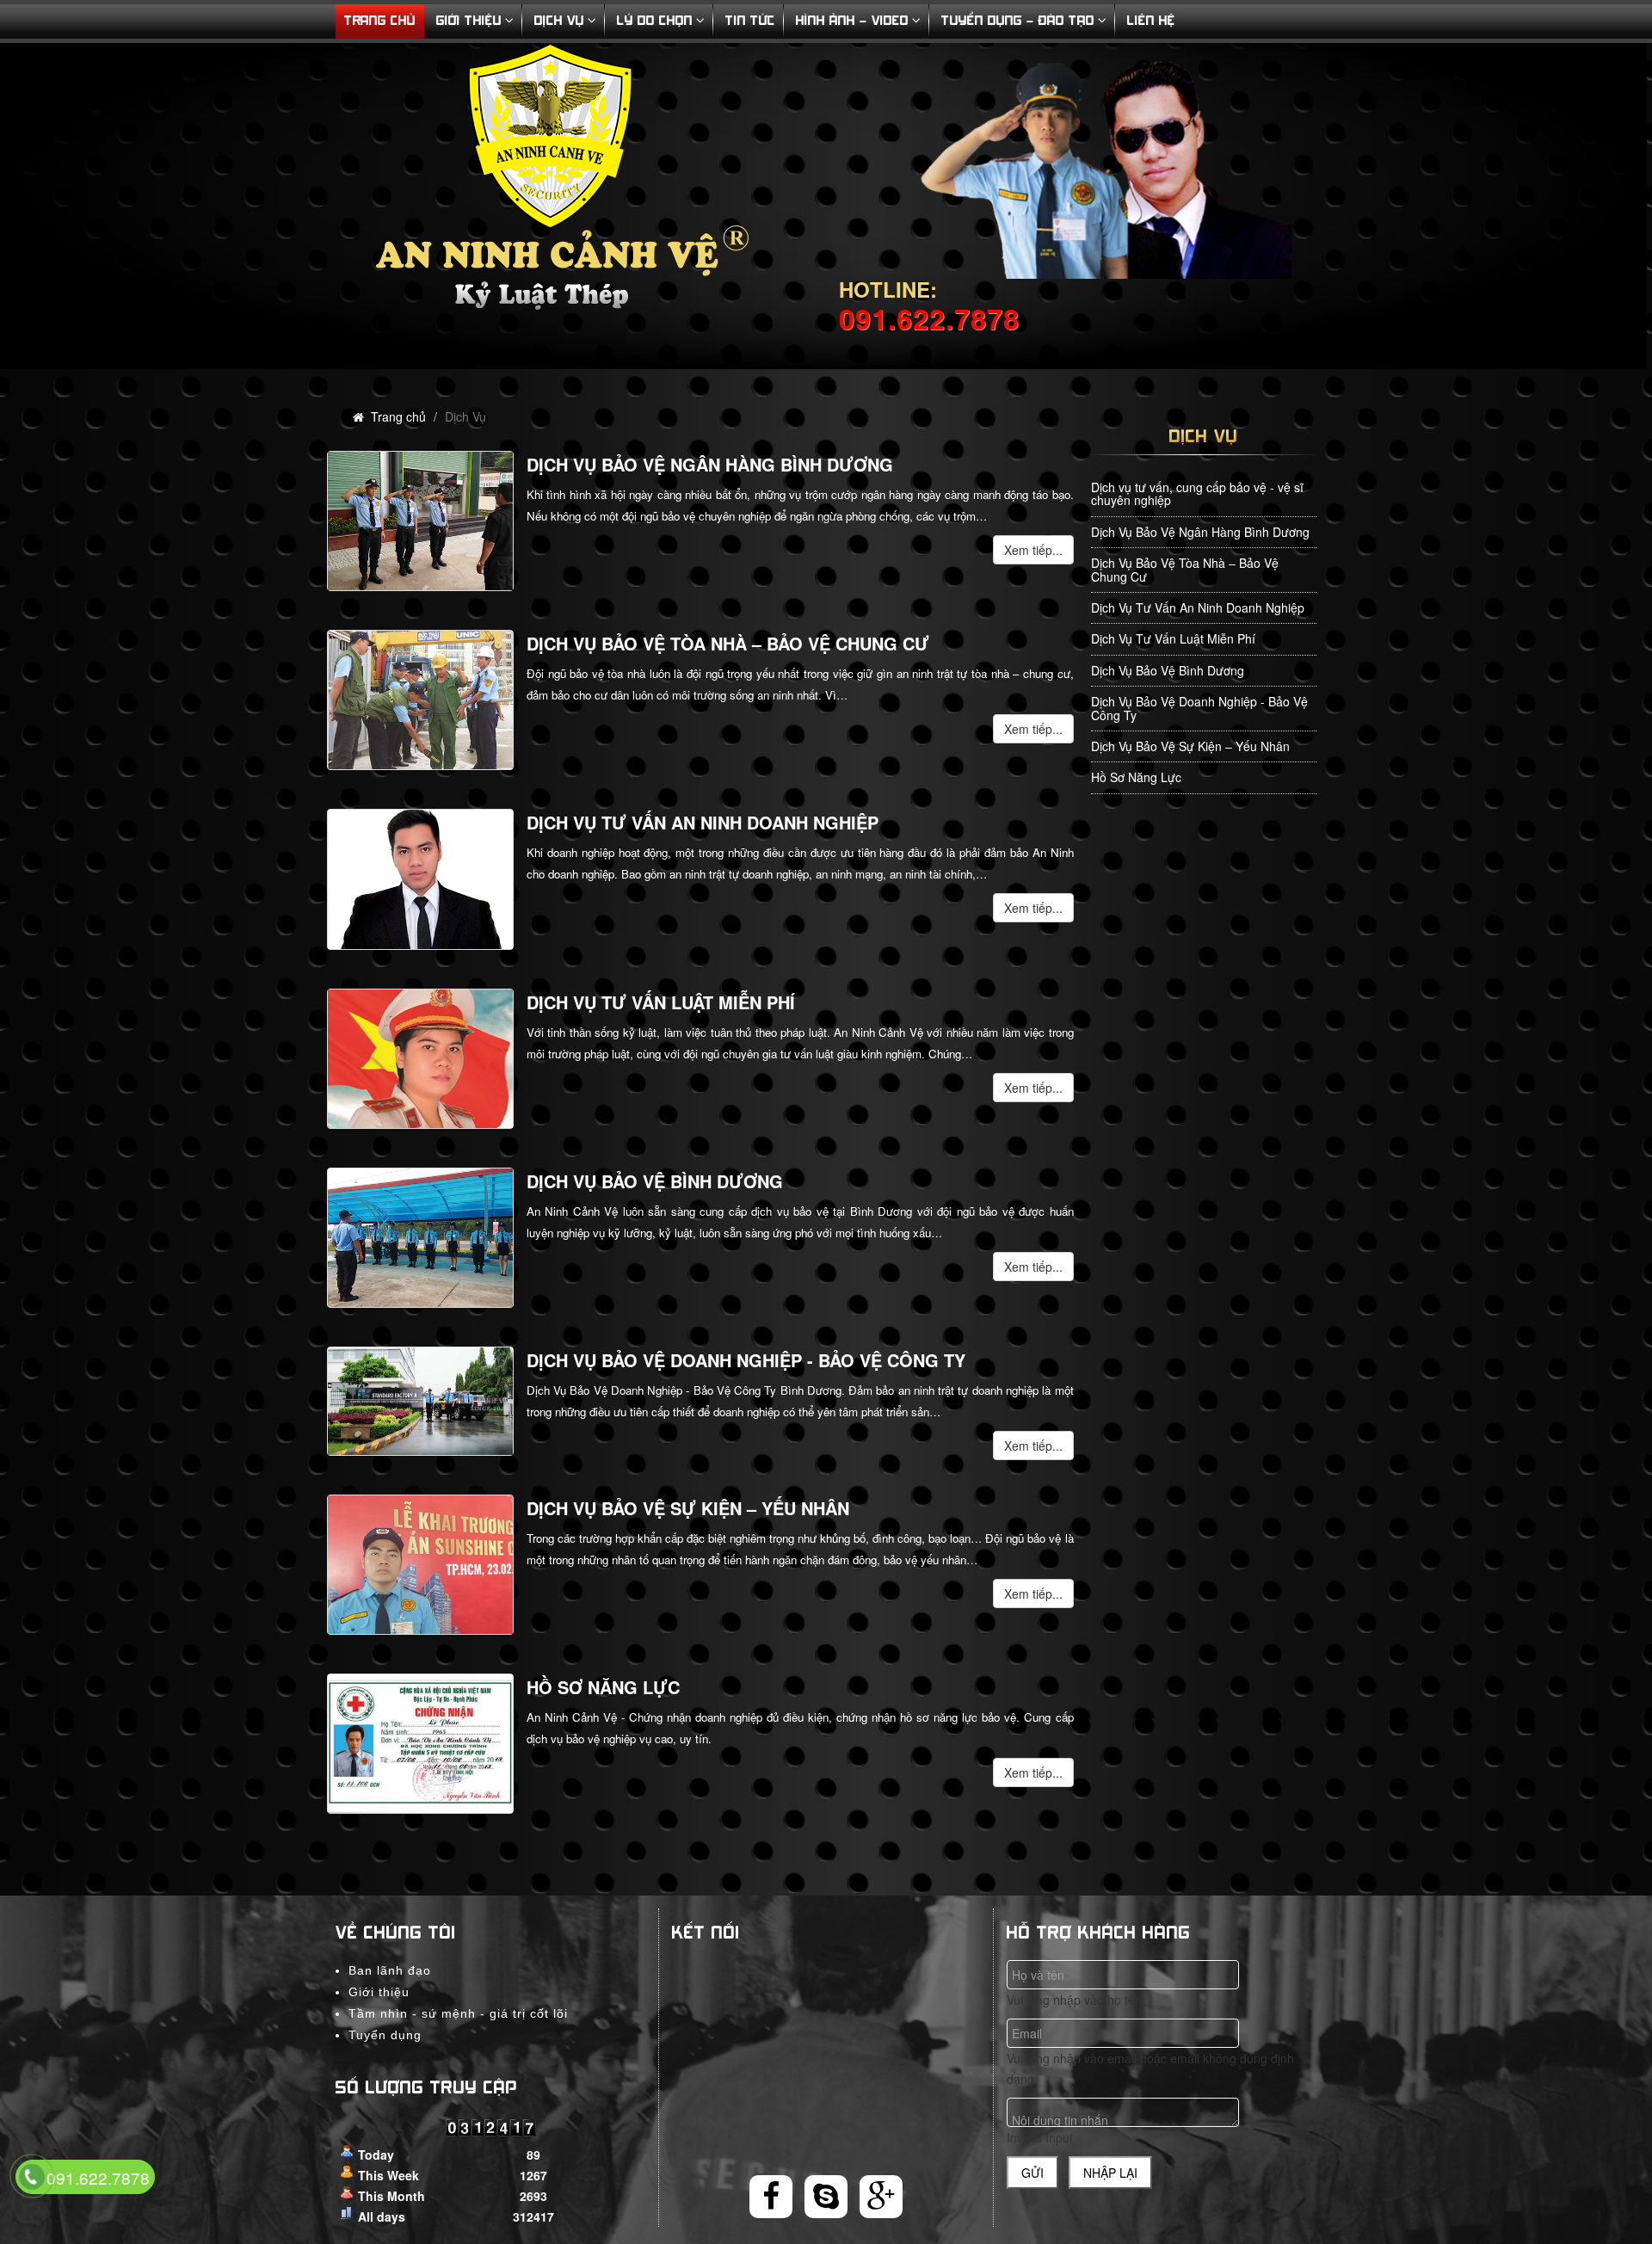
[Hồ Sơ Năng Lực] (420, 1744)
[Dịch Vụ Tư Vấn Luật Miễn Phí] (420, 1059)
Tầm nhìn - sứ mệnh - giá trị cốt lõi (458, 2013)
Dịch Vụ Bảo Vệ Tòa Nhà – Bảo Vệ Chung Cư (728, 643)
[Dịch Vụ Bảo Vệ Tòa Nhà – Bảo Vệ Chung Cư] (420, 700)
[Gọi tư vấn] (32, 2178)
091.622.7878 (98, 2177)
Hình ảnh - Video (852, 22)
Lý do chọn (655, 22)
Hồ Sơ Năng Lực (603, 1687)
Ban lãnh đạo (390, 1970)
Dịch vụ (559, 22)
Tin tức (750, 22)
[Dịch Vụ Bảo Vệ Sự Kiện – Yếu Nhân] (420, 1565)
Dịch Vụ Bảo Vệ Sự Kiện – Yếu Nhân (688, 1508)
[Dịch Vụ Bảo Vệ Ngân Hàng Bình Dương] (420, 521)
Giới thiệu (469, 22)
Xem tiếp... (1033, 550)
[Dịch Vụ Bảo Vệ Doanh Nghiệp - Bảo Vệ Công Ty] (420, 1401)
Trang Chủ (380, 22)
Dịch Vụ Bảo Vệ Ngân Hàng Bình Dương (710, 464)
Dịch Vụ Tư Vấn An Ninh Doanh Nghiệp (703, 822)
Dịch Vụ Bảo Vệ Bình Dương (655, 1181)
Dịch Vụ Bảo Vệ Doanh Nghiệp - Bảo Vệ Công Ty (746, 1360)
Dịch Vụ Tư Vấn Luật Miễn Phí (661, 1002)
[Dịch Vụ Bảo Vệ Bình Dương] (420, 1238)
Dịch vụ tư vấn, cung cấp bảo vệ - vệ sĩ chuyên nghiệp (1197, 493)
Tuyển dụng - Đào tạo (1018, 22)
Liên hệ (1151, 22)
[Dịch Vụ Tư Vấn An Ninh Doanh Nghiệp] (420, 879)
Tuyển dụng (385, 2035)
